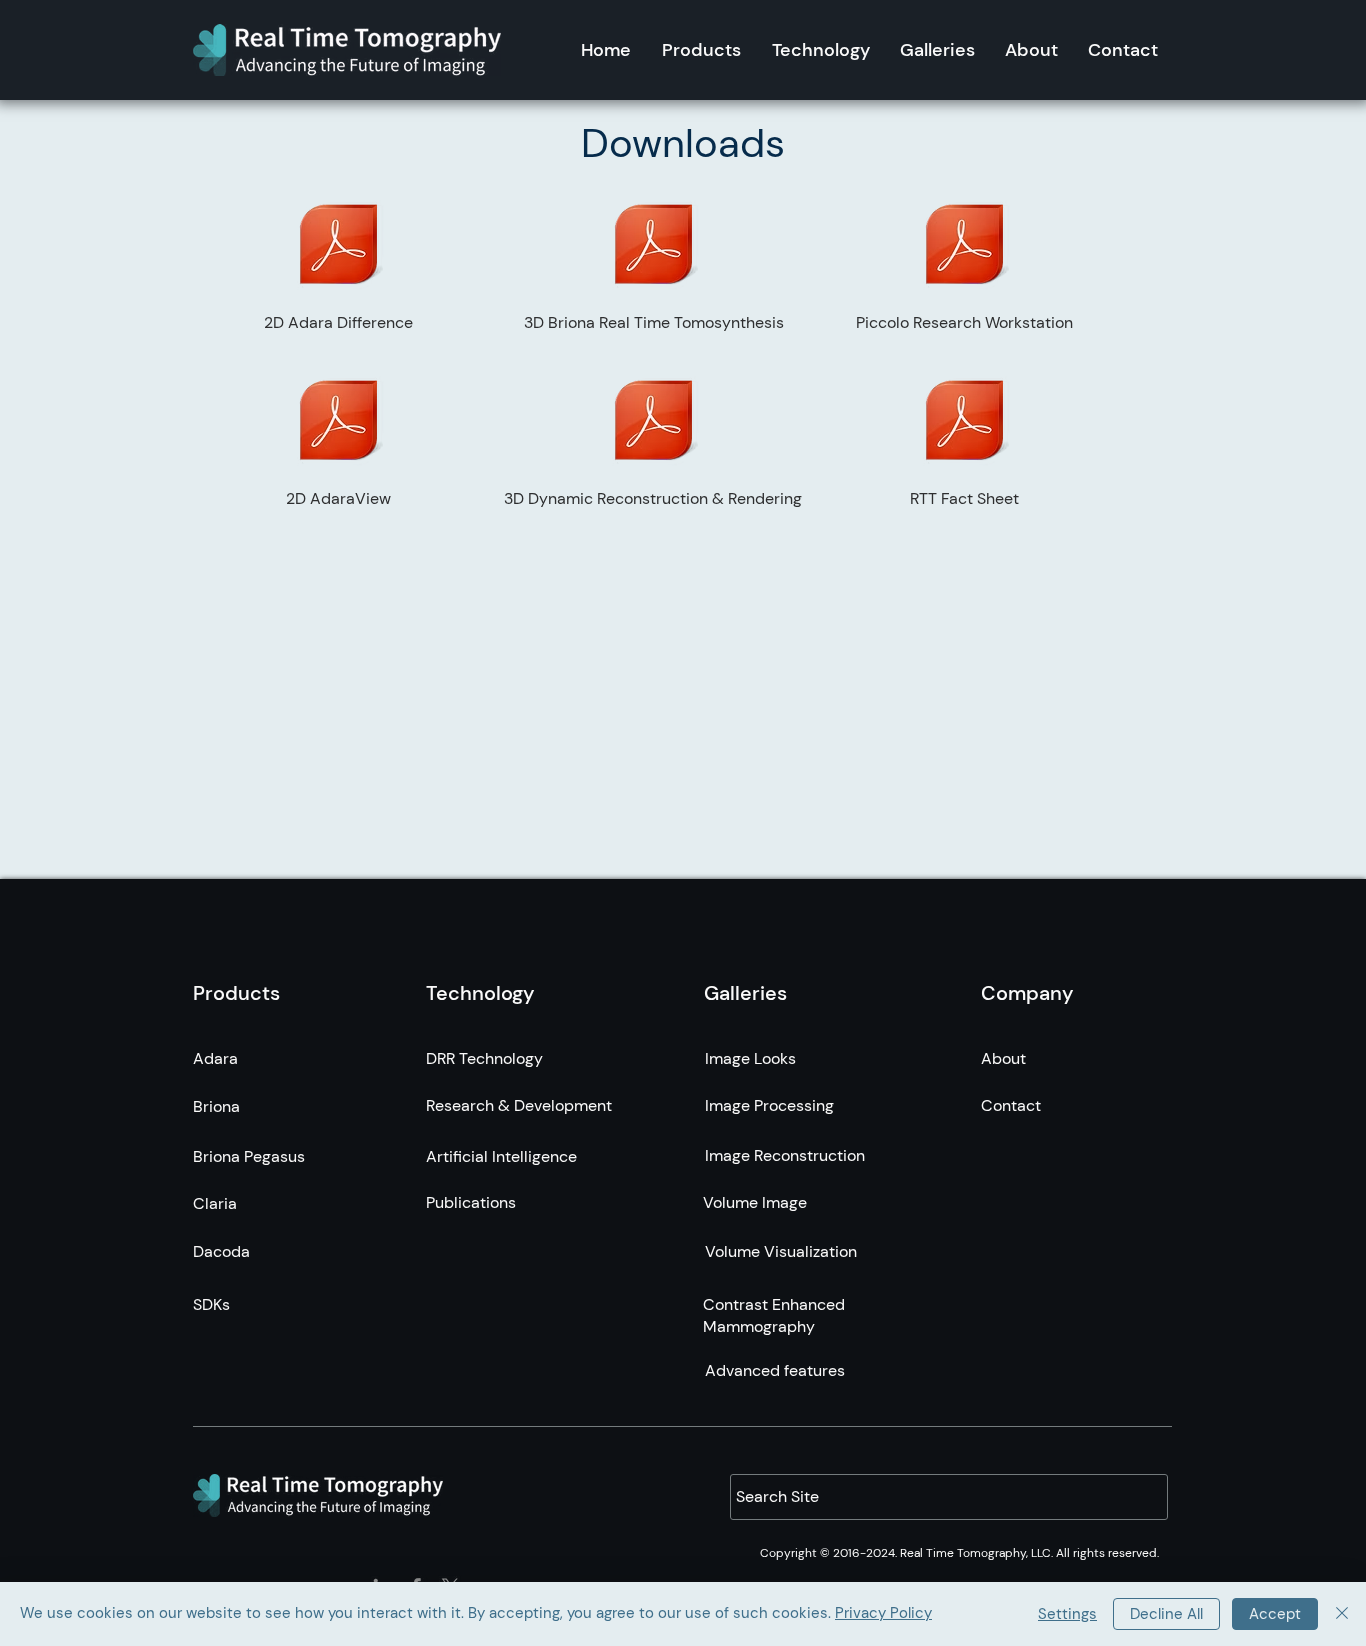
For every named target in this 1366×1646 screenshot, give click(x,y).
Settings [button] (1067, 1614)
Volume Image (755, 1202)
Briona (216, 1106)
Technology (480, 993)
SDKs (211, 1304)
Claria (215, 1203)
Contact (1011, 1105)
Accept (1275, 1614)
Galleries (745, 993)
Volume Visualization (781, 1251)
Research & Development (519, 1105)
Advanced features (775, 1370)
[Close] (1342, 1614)
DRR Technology (484, 1058)
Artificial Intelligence (501, 1156)
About (1003, 1058)
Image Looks (750, 1058)
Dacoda (221, 1251)
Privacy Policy (883, 1613)
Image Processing (769, 1105)
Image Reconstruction (785, 1155)
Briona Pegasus (249, 1156)
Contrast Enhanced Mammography (774, 1315)
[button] (702, 50)
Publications (471, 1202)
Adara (215, 1058)
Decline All (1166, 1614)
